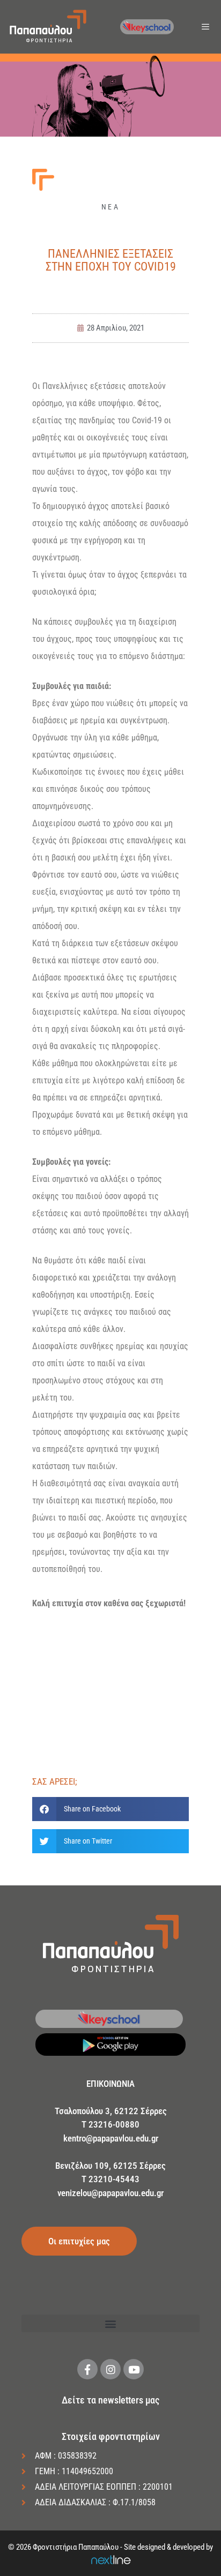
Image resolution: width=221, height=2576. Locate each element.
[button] (110, 1809)
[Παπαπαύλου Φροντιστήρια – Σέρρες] (48, 27)
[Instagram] (110, 2369)
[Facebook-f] (87, 2369)
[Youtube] (134, 2369)
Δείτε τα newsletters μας (110, 2400)
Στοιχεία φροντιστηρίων (111, 2436)
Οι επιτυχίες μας (79, 2241)
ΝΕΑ (110, 207)
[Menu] (207, 27)
